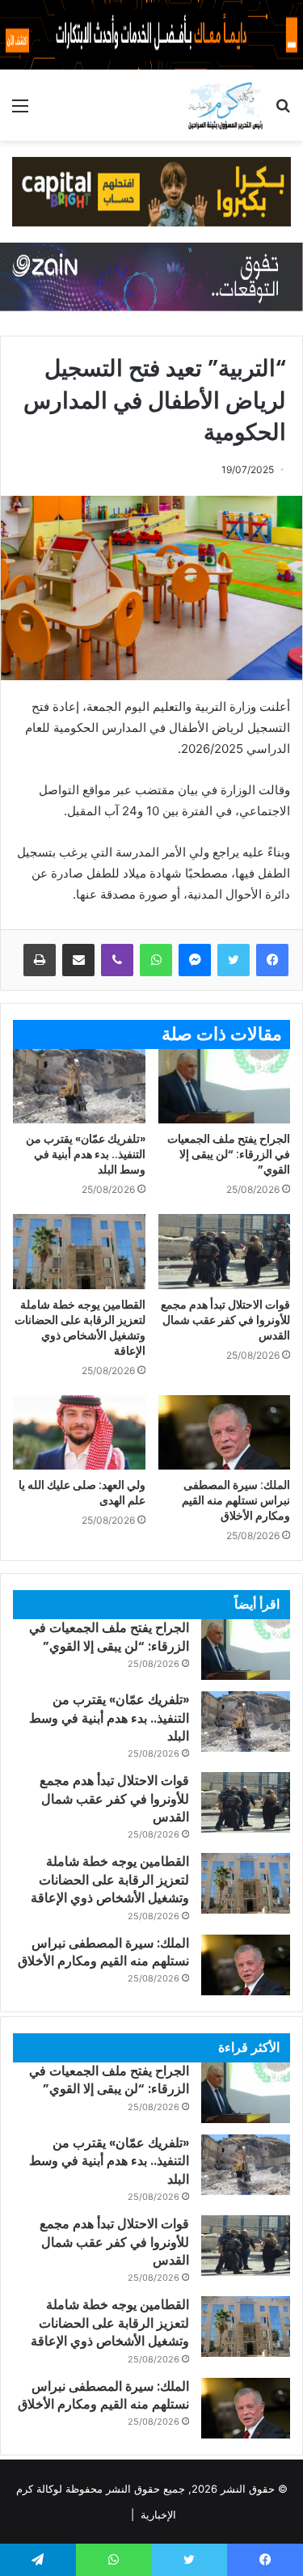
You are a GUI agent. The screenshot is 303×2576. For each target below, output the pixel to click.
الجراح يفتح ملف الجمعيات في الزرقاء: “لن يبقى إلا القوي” (229, 1154)
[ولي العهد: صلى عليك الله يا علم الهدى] (79, 1432)
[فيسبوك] (272, 960)
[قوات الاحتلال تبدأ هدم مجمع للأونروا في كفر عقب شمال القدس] (225, 1251)
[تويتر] (234, 960)
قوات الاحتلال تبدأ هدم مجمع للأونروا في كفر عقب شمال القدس (225, 1320)
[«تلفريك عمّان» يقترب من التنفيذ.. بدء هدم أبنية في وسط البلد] (79, 1086)
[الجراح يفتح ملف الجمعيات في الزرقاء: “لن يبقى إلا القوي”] (225, 1086)
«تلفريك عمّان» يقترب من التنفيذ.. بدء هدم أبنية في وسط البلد (86, 1154)
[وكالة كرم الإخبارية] (225, 105)
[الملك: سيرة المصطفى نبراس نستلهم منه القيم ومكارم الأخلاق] (225, 1432)
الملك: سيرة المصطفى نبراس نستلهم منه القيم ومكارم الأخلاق (236, 1500)
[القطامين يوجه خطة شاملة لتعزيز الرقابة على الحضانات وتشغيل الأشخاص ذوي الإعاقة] (79, 1251)
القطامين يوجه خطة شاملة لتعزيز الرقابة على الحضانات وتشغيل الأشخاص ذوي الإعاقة (80, 1328)
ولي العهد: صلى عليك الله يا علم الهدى (82, 1493)
